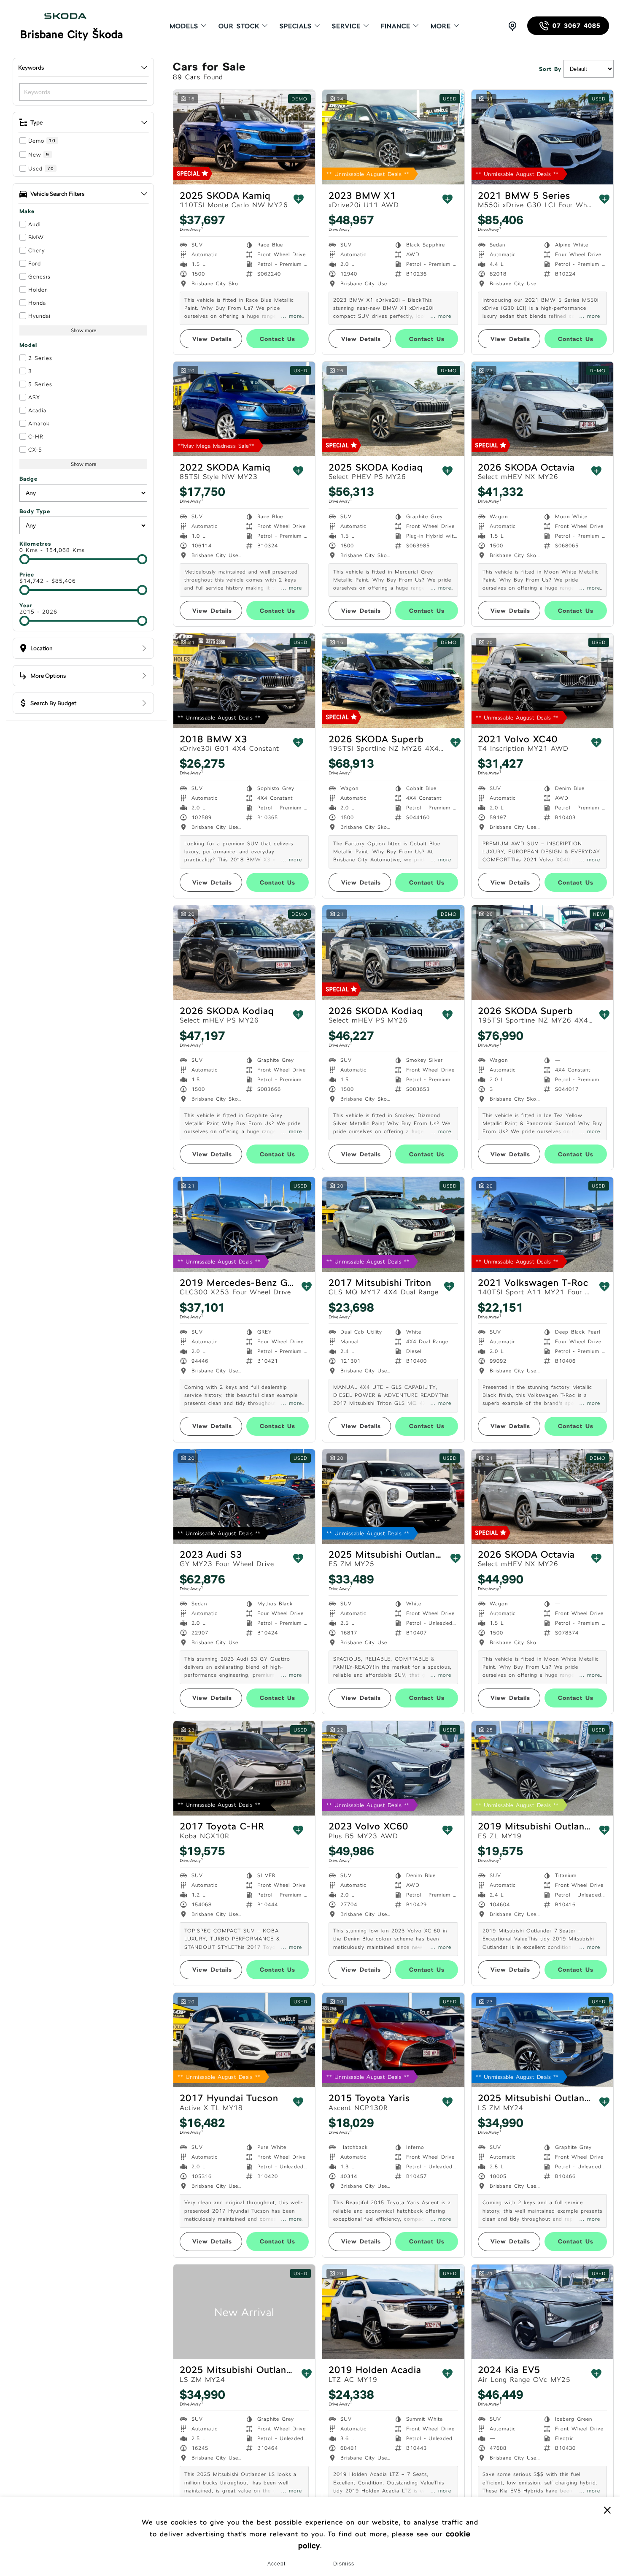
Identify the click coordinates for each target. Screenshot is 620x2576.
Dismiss (344, 2564)
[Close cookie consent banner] (607, 2510)
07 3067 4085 (577, 26)
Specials (296, 26)
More (441, 26)
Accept (276, 2564)
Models (184, 26)
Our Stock (239, 26)
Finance (396, 26)
